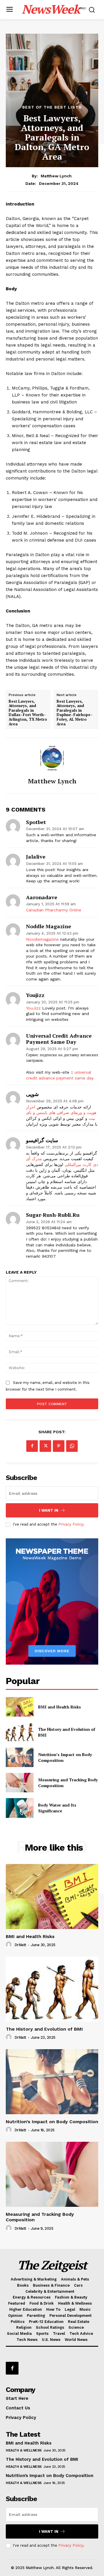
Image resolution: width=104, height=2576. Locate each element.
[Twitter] (45, 1446)
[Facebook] (32, 1446)
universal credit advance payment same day (59, 1039)
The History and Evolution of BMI (44, 2029)
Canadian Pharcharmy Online (54, 910)
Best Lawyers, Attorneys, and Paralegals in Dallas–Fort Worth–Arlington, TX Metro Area (28, 713)
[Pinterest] (59, 1446)
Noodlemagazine (42, 939)
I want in (49, 1510)
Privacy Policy (71, 1524)
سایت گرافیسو (42, 1140)
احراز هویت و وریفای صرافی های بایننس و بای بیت (61, 1113)
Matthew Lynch (56, 176)
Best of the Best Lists (52, 107)
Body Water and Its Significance (57, 1808)
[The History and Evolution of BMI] (20, 1732)
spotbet (36, 822)
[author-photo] (10, 1945)
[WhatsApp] (72, 1446)
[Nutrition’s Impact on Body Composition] (20, 1757)
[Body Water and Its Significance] (20, 1808)
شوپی (32, 1094)
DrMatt (20, 1945)
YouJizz (33, 1008)
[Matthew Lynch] (52, 758)
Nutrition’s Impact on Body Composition (52, 2122)
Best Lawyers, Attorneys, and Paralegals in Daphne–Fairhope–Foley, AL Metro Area (75, 713)
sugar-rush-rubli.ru (53, 1215)
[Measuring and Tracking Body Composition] (20, 1783)
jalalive (36, 857)
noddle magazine (49, 926)
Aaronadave (42, 897)
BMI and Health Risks (60, 1707)
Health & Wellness (24, 2450)
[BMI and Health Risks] (20, 1707)
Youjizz (35, 995)
